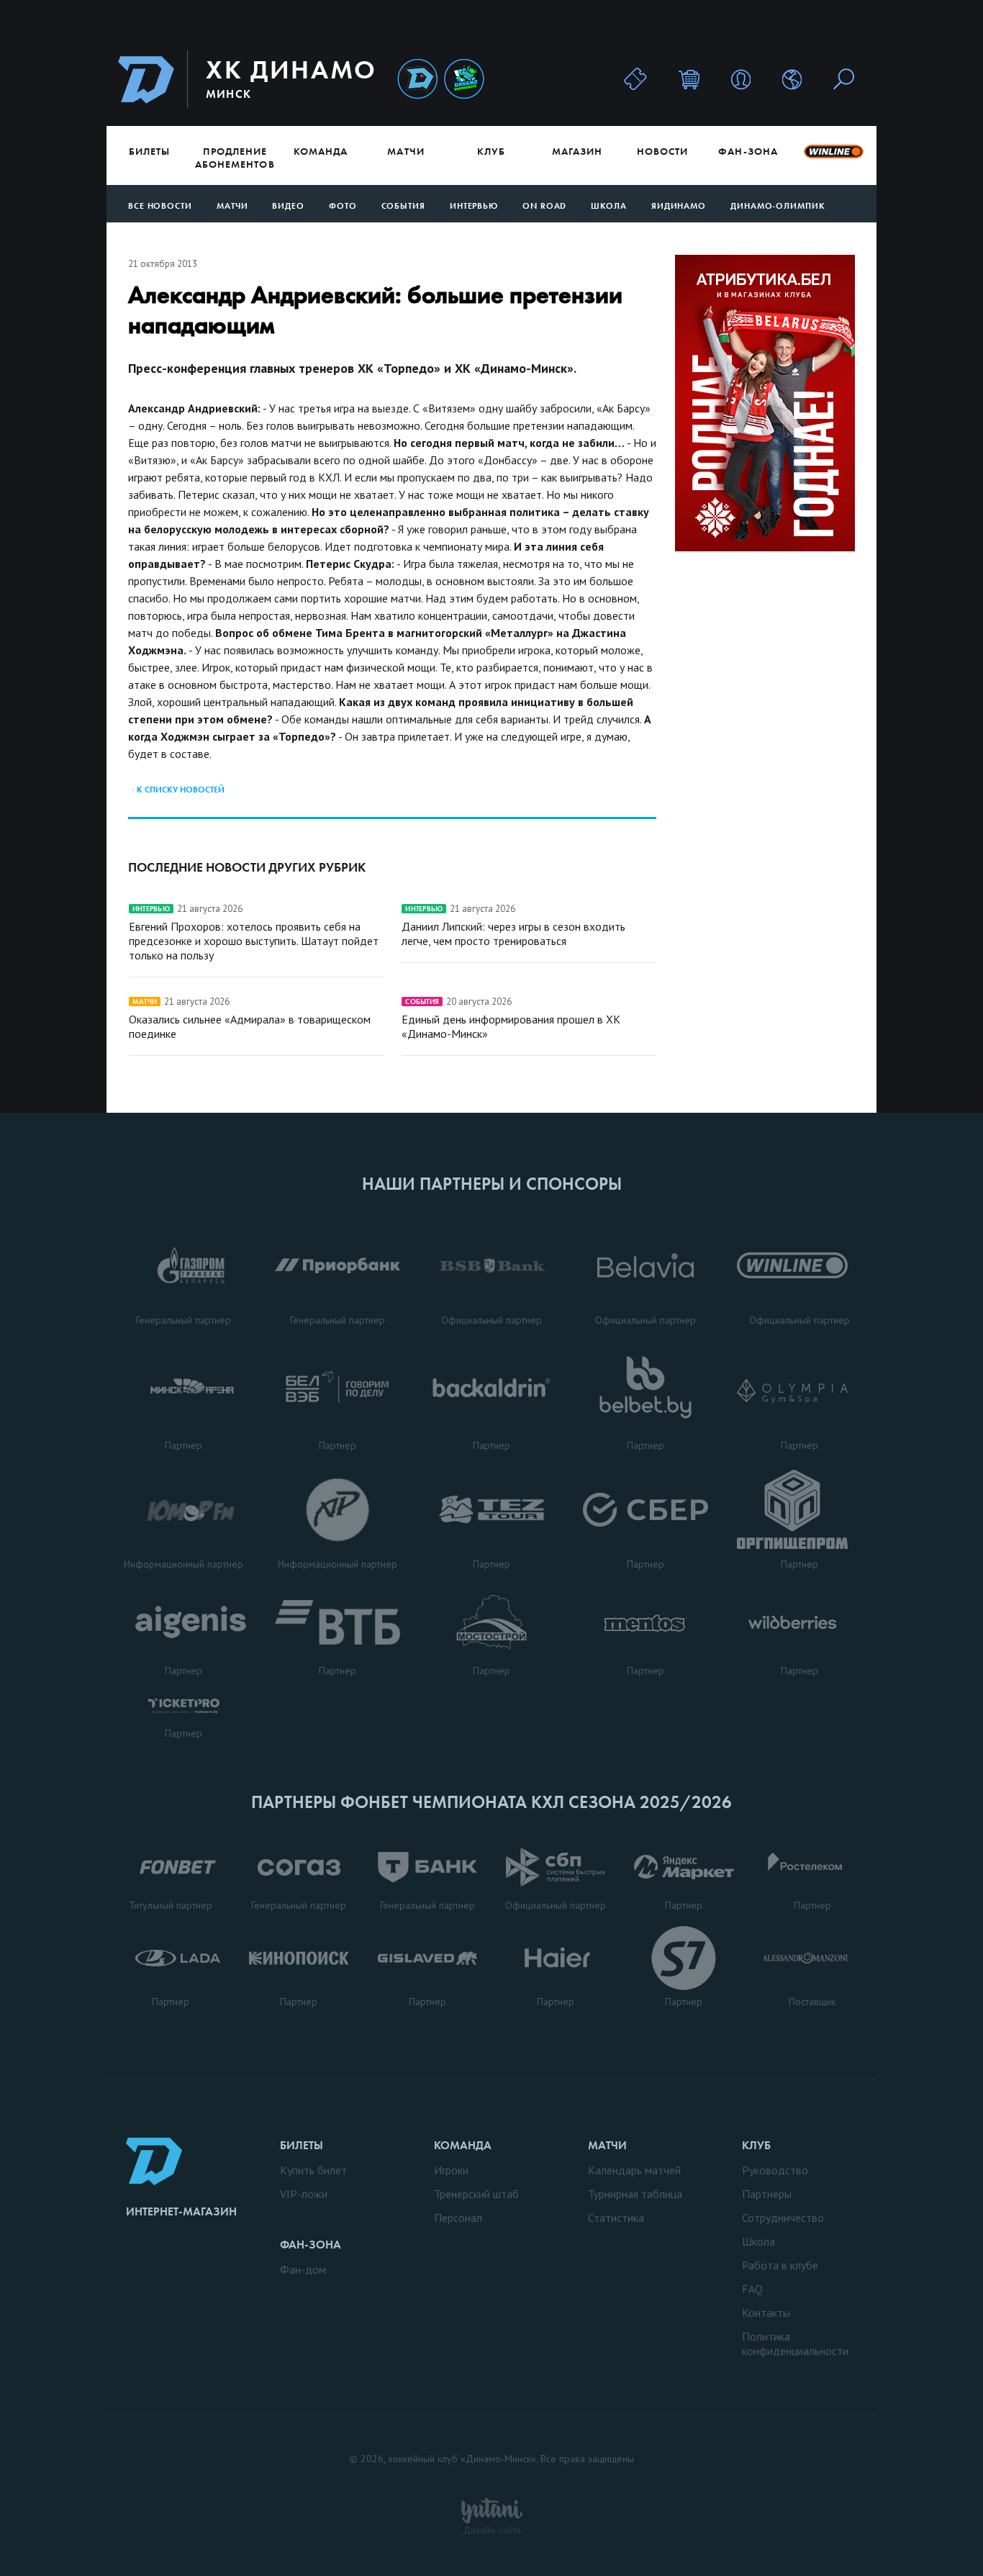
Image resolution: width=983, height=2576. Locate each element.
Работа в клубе (780, 2265)
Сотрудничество (783, 2218)
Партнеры (767, 2194)
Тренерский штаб (476, 2194)
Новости (662, 151)
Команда (321, 151)
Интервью (474, 206)
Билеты (149, 151)
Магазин (577, 151)
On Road (544, 206)
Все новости (160, 206)
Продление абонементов (235, 158)
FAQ (752, 2289)
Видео (288, 206)
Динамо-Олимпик (778, 206)
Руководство (775, 2170)
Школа (609, 206)
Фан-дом (303, 2269)
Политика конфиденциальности (795, 2344)
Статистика (616, 2218)
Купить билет (313, 2170)
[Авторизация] (741, 79)
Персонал (458, 2218)
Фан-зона (748, 151)
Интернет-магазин (181, 2211)
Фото (343, 206)
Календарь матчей (634, 2170)
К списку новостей (181, 790)
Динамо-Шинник (417, 80)
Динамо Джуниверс (464, 80)
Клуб (491, 151)
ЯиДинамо (679, 206)
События (403, 206)
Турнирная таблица (635, 2194)
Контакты (766, 2313)
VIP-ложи (304, 2194)
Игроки (451, 2170)
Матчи (406, 151)
